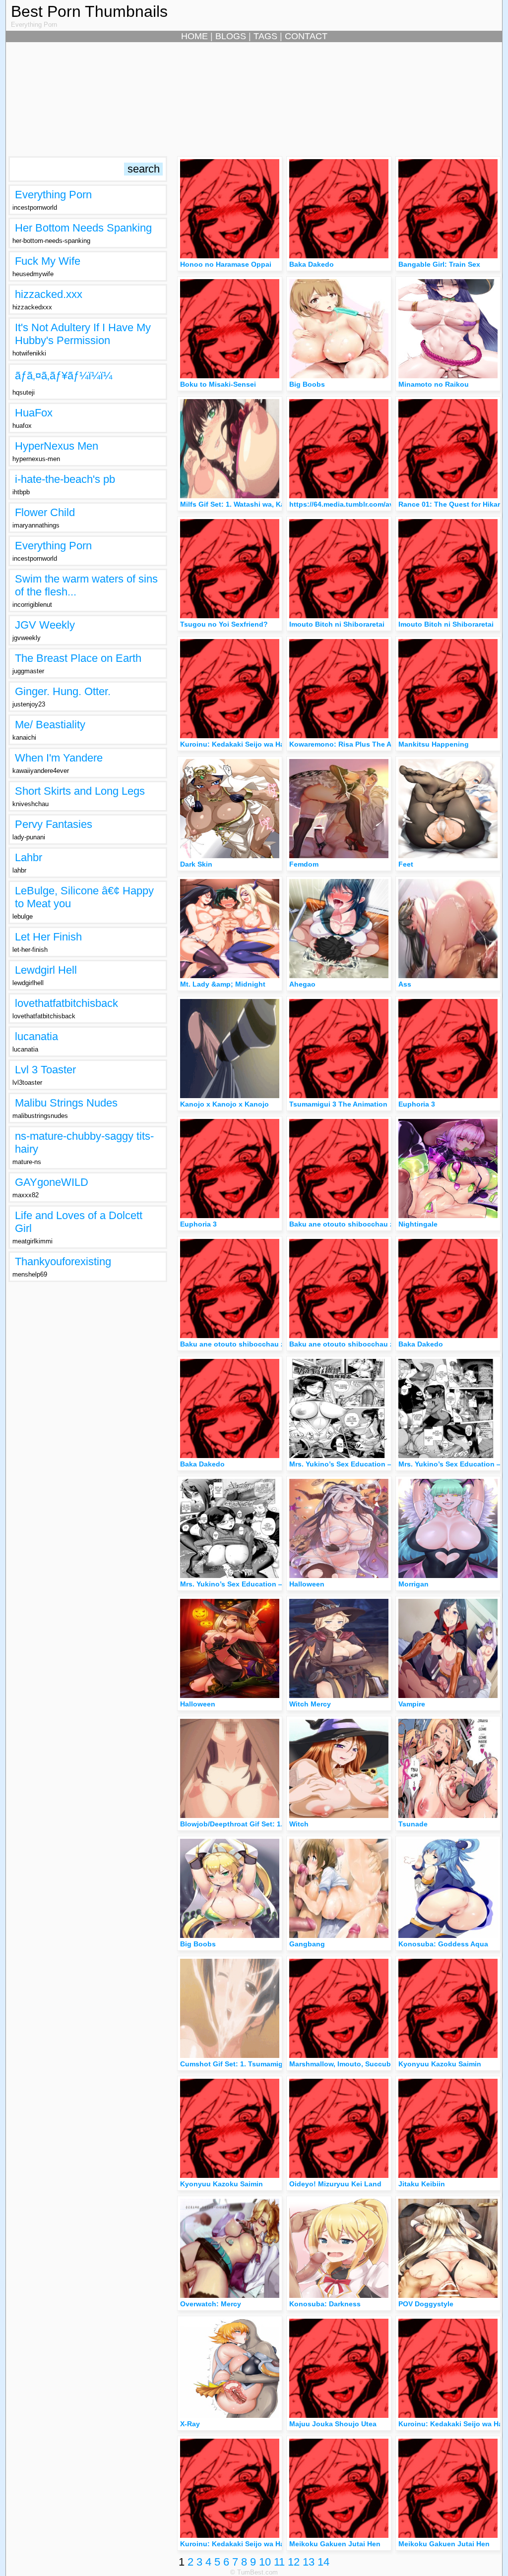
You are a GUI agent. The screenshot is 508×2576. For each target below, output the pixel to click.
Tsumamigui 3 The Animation (338, 1104)
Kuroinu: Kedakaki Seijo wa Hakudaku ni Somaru (263, 744)
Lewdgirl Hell (46, 970)
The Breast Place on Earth (78, 658)
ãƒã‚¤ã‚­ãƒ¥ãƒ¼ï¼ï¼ (63, 376)
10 (265, 2562)
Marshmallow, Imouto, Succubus (345, 2064)
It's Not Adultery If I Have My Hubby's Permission (83, 334)
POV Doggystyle (426, 2304)
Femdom (304, 864)
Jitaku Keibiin (422, 2184)
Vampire (412, 1704)
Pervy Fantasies (54, 824)
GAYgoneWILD (52, 1182)
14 (323, 2562)
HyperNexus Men (57, 446)
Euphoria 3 (417, 1104)
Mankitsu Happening (434, 744)
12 (294, 2562)
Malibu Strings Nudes (66, 1103)
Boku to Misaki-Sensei (218, 384)
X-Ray (190, 2424)
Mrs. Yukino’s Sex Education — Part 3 (243, 1584)
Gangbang (307, 1944)
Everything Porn (53, 195)
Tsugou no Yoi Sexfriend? (224, 624)
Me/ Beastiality (50, 725)
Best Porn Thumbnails (89, 11)
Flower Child (45, 512)
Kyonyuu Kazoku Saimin (440, 2064)
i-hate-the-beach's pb (65, 479)
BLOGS (231, 36)
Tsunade (413, 1824)
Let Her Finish (48, 937)
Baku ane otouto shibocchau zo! (345, 1224)
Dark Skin (196, 864)
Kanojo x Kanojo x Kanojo (224, 1104)
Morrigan (413, 1584)
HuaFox (34, 413)
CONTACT (306, 36)
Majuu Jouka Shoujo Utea (333, 2424)
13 (309, 2562)
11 (279, 2562)
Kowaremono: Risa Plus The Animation (355, 744)
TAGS (265, 36)
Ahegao (302, 984)
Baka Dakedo (312, 264)
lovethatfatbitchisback (66, 1003)
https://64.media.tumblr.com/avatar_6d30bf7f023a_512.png (388, 504)
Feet (406, 864)
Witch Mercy (310, 1704)
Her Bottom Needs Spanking (83, 228)
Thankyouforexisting (63, 1261)
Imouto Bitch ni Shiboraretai (337, 624)
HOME (194, 36)
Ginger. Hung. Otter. (63, 691)
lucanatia (36, 1036)
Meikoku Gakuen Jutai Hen (335, 2544)
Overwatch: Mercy (211, 2304)
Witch (299, 1824)
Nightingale (418, 1224)
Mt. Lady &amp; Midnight (223, 984)
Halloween (307, 1584)
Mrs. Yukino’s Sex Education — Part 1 (352, 1464)
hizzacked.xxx (49, 294)
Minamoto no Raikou (434, 384)
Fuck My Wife (48, 261)
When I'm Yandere (59, 758)
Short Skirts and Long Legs (80, 791)
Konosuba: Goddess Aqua (443, 1944)
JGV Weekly (45, 625)
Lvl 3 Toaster (45, 1070)
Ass (405, 984)
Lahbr (29, 857)
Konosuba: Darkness (325, 2304)
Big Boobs (307, 384)
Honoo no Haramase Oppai (226, 264)
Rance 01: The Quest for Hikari (450, 504)
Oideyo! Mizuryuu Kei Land (335, 2184)
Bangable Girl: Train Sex (439, 264)
